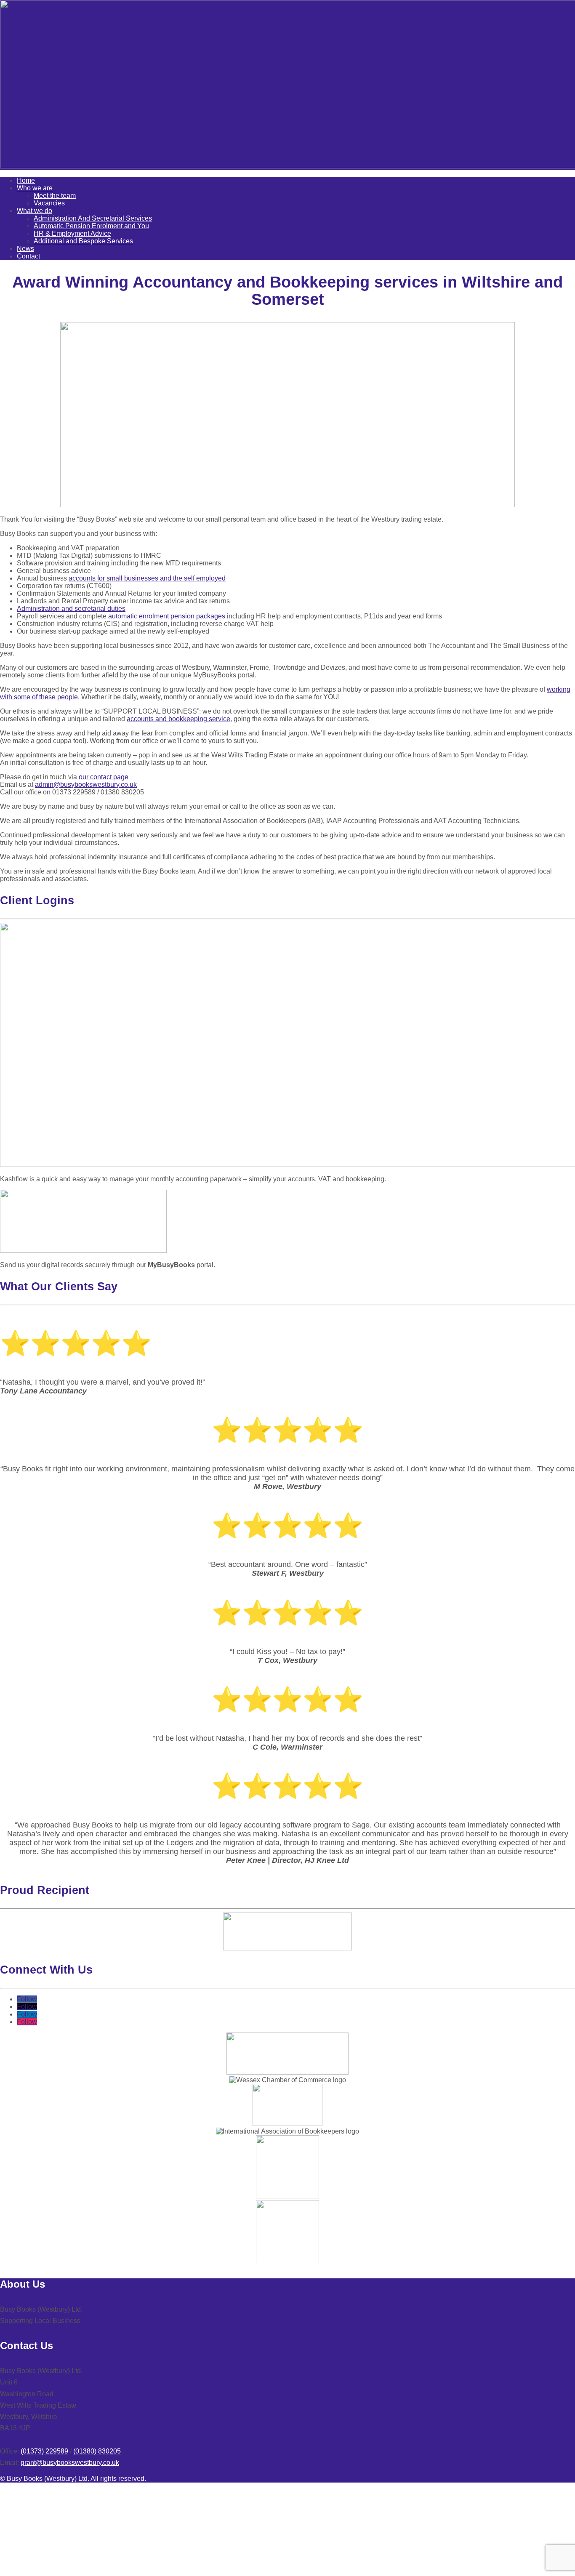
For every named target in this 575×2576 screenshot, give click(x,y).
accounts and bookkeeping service (178, 719)
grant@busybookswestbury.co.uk (70, 2463)
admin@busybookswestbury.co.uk (86, 785)
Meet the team (55, 196)
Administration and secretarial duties (71, 609)
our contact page (104, 777)
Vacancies (49, 203)
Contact (28, 256)
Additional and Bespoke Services (83, 241)
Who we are (35, 188)
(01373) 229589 (44, 2451)
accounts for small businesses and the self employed (147, 578)
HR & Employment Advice (72, 233)
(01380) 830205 (97, 2451)
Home (26, 180)
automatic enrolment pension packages (167, 616)
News (25, 249)
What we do (35, 211)
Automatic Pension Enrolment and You (91, 226)
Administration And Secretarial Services (93, 218)
